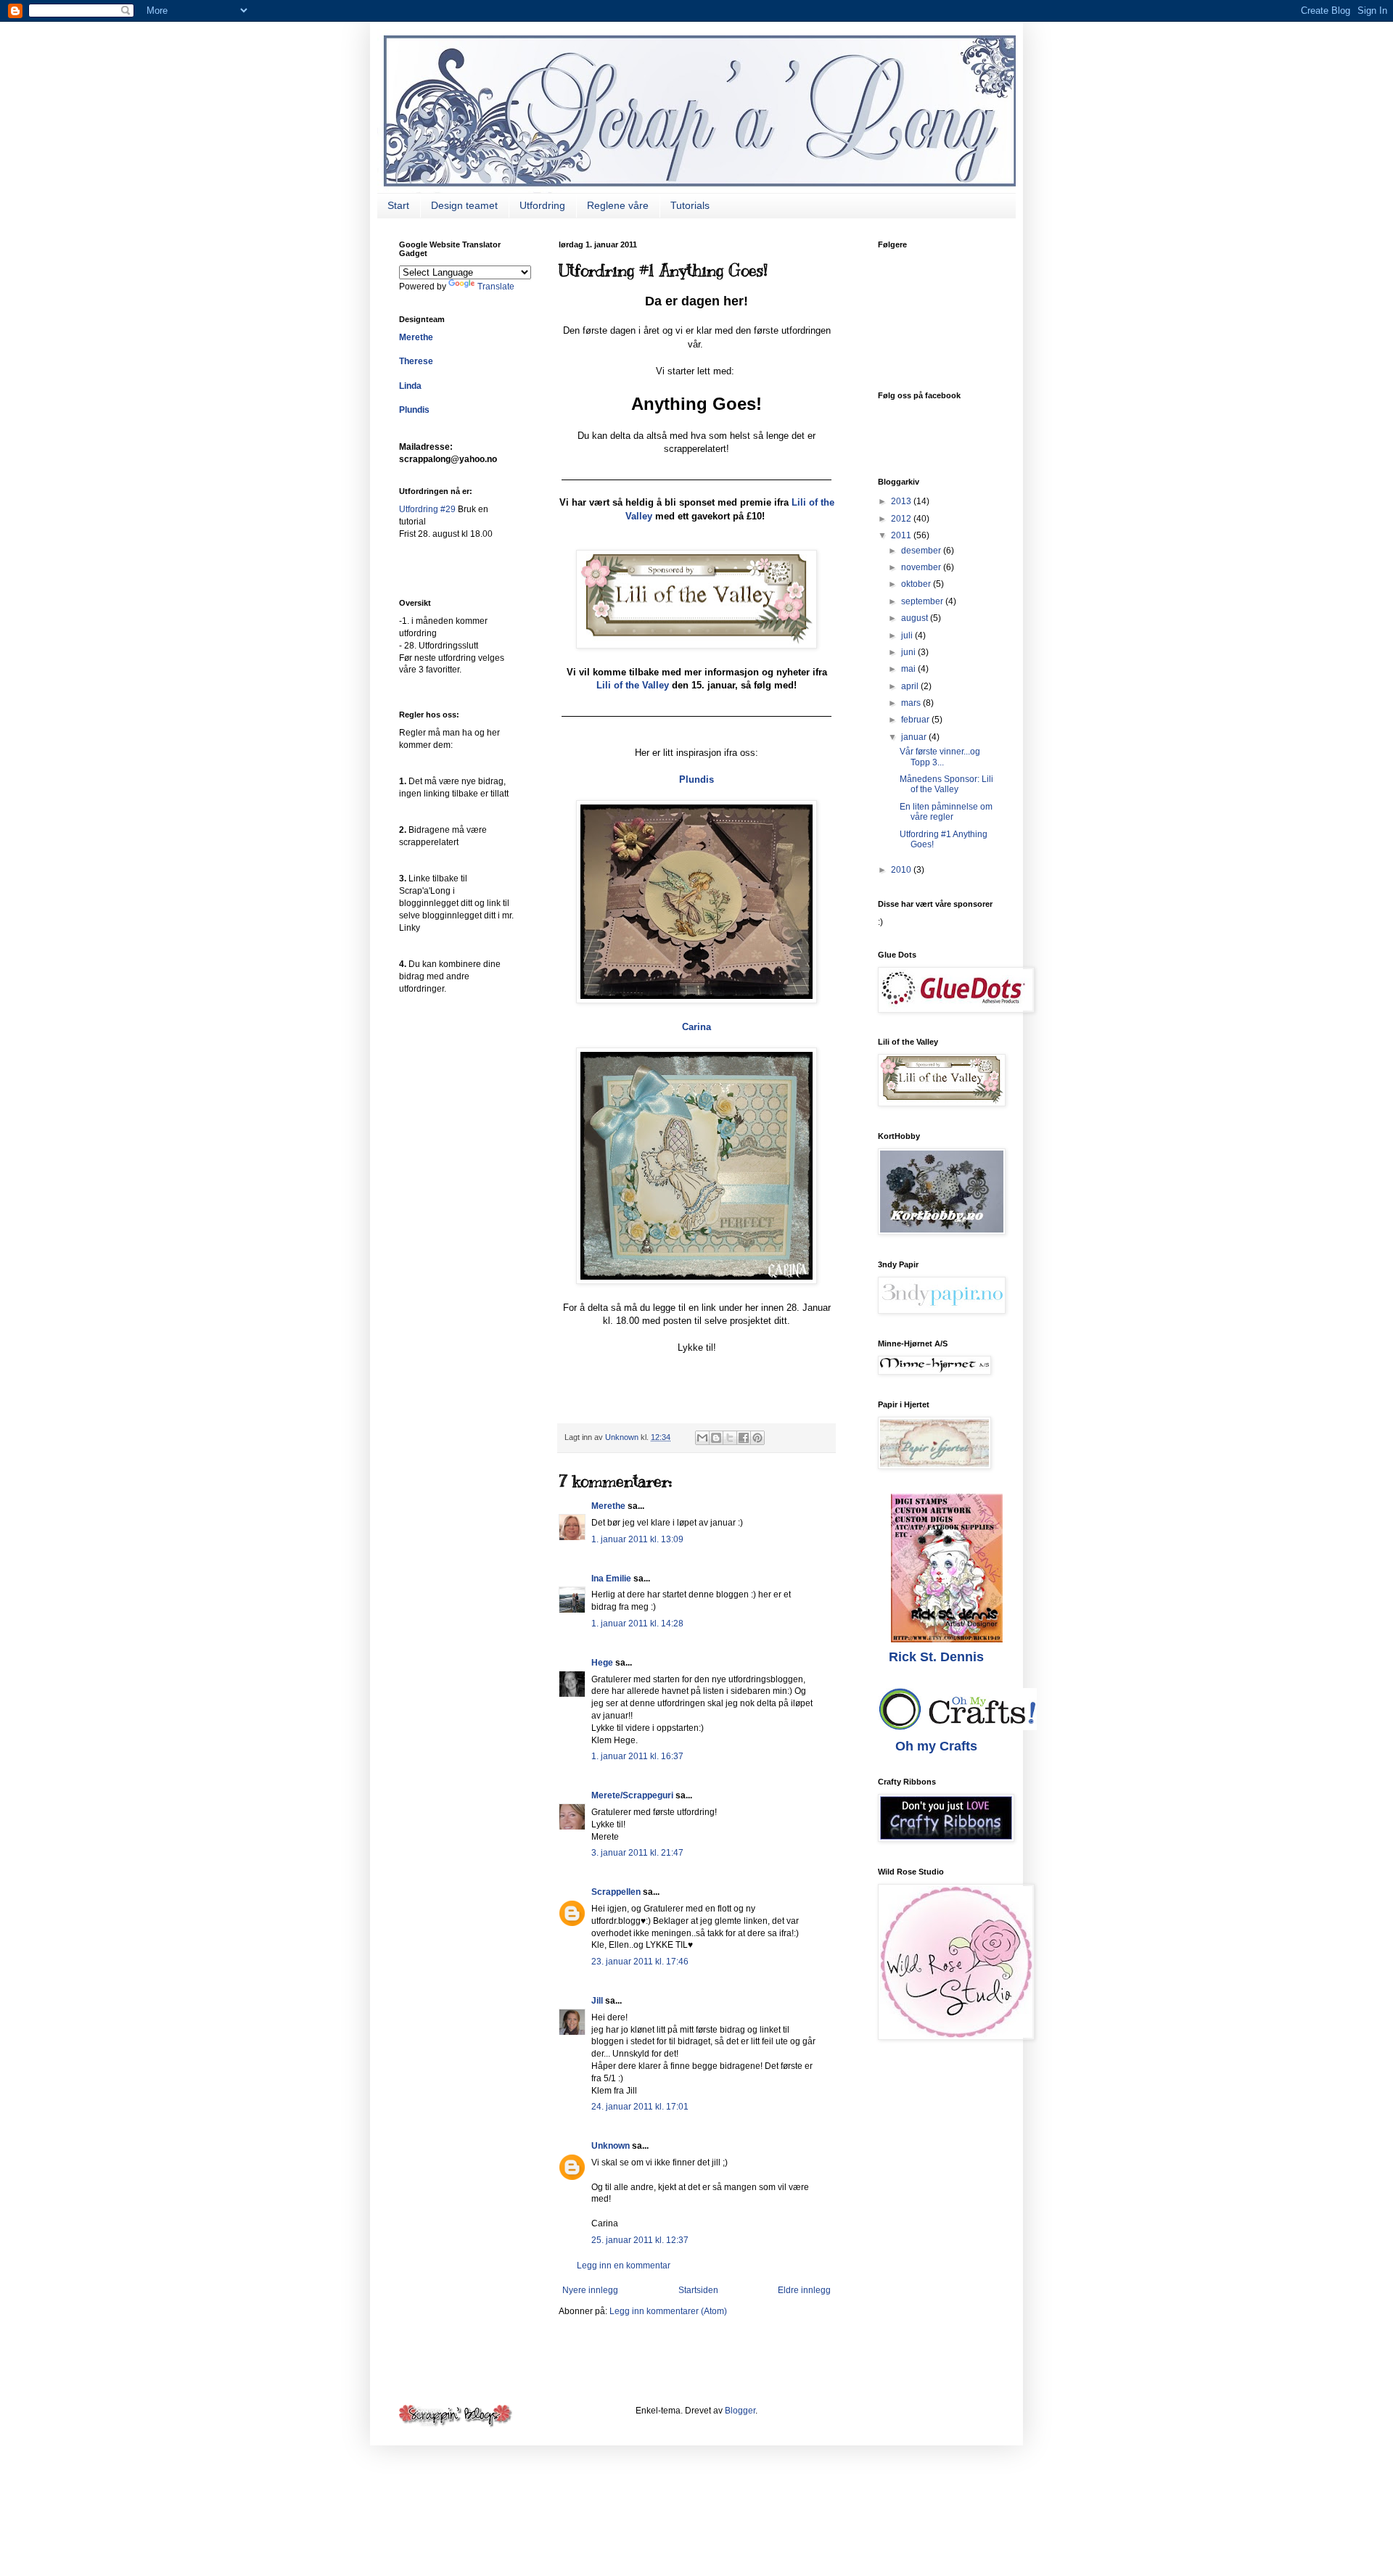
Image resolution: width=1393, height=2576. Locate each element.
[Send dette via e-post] (702, 1438)
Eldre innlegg (804, 2290)
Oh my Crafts (936, 1746)
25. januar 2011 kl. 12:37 (640, 2240)
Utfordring (542, 205)
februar (916, 720)
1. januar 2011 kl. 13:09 (637, 1539)
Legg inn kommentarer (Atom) (668, 2311)
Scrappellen (616, 1892)
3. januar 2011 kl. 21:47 (637, 1853)
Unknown (611, 2146)
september (923, 601)
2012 (902, 519)
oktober (917, 584)
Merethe (608, 1506)
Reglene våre (618, 205)
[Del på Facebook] (744, 1438)
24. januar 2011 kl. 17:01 (640, 2107)
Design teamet (464, 205)
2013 (902, 501)
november (922, 567)
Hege (602, 1663)
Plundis (696, 779)
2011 (902, 535)
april (911, 686)
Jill (597, 2001)
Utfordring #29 (428, 509)
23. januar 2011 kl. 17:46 (640, 1962)
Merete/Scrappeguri (632, 1795)
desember (922, 551)
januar (915, 737)
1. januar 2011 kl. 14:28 (637, 1624)
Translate (496, 287)
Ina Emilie (611, 1579)
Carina (696, 1027)
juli (908, 635)
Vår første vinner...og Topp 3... (940, 757)
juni (909, 652)
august (916, 618)
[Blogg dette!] (716, 1438)
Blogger (740, 2411)
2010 (902, 870)
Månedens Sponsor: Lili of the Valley (946, 784)
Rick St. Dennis (936, 1657)
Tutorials (690, 205)
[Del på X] (730, 1438)
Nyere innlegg (590, 2290)
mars (912, 703)
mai (909, 669)
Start (398, 205)
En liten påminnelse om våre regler (946, 812)
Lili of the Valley (633, 685)
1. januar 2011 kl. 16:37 (637, 1756)
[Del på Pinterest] (757, 1438)
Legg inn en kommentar (624, 2266)
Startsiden (698, 2290)
